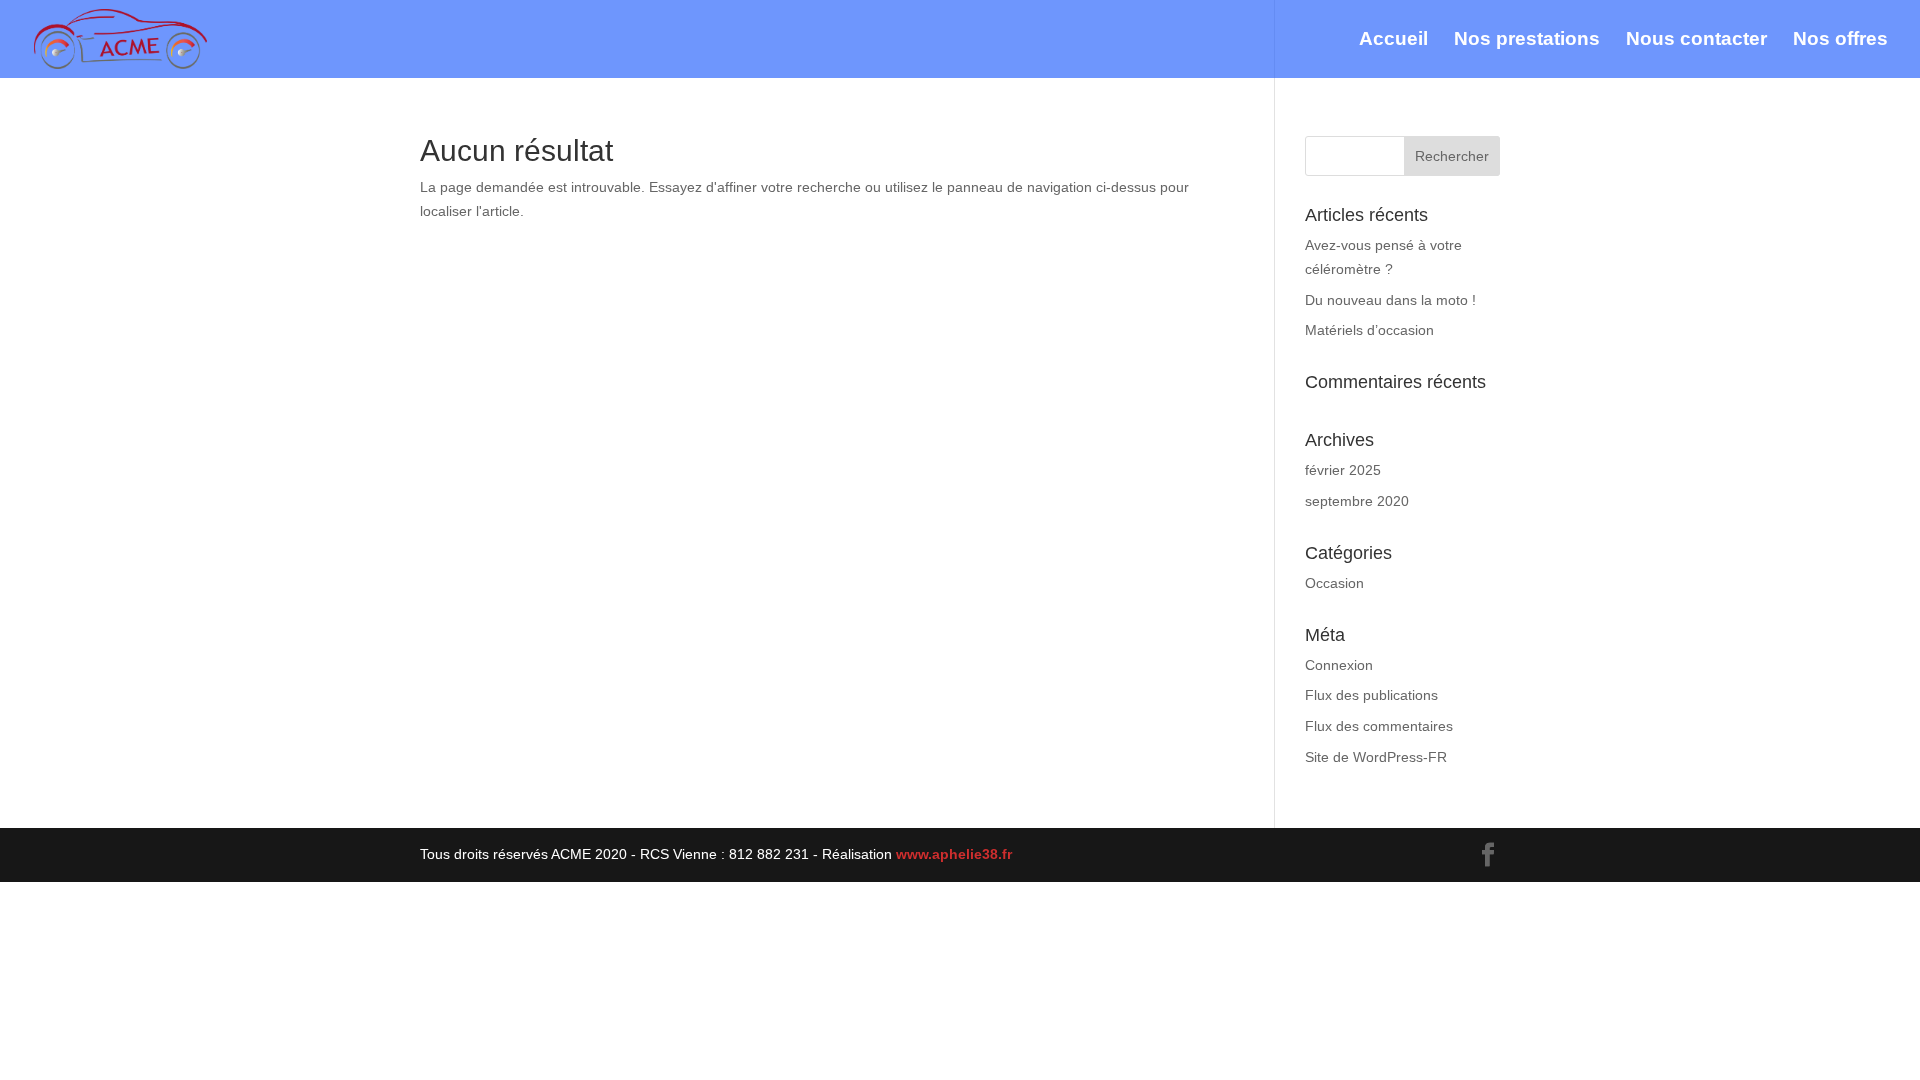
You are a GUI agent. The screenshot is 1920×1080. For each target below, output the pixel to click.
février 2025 (1343, 470)
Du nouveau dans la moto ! (1390, 300)
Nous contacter (1696, 40)
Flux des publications (1371, 695)
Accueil (1393, 40)
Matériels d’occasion (1369, 330)
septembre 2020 (1357, 501)
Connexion (1339, 665)
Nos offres (1840, 40)
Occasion (1334, 583)
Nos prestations (1527, 40)
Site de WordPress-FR (1376, 757)
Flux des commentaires (1379, 726)
